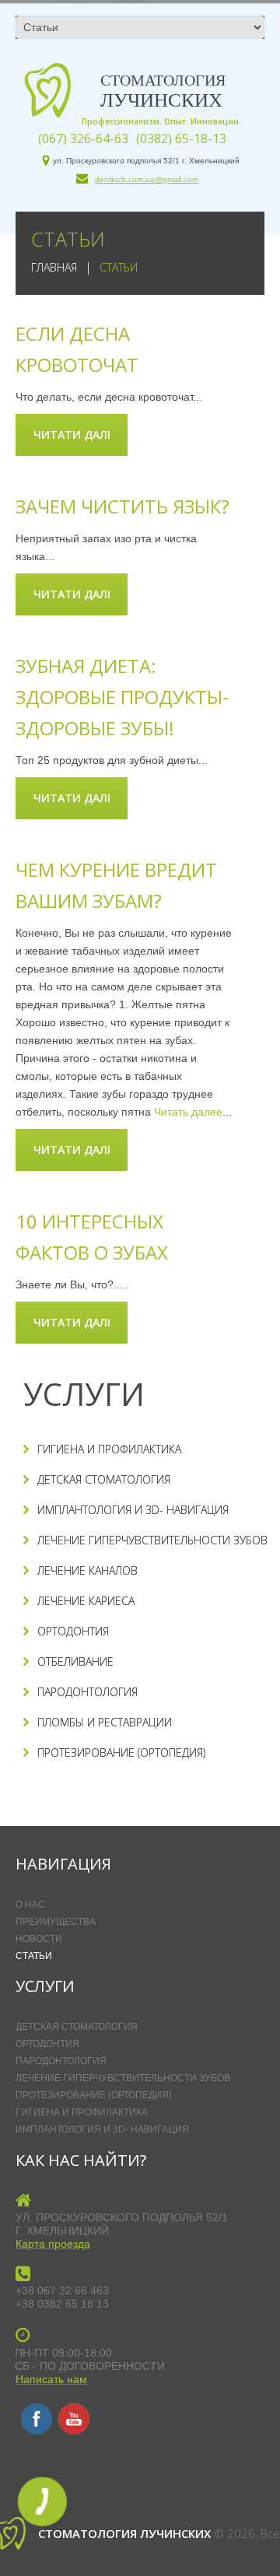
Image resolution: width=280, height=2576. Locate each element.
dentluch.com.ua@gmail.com (147, 179)
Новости (39, 1939)
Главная (54, 267)
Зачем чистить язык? (122, 506)
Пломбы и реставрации (105, 1722)
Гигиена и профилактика (109, 1449)
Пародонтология (87, 1692)
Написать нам (51, 2379)
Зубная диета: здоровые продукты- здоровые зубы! (122, 697)
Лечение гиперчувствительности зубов (152, 1540)
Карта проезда (53, 2244)
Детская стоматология (104, 1479)
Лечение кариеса (86, 1601)
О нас (30, 1905)
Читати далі (72, 435)
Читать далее (188, 1112)
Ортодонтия (73, 1631)
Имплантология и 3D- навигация (133, 1510)
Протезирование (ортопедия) (121, 1752)
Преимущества (56, 1922)
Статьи (34, 1956)
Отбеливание (75, 1661)
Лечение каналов (87, 1570)
